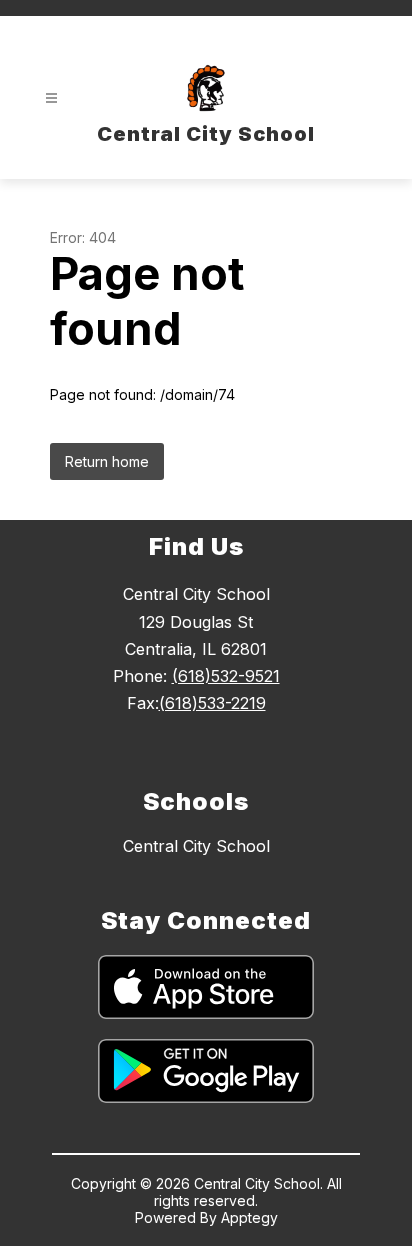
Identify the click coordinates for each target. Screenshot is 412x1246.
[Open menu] (51, 98)
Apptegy (249, 1217)
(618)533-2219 (212, 703)
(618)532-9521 (226, 676)
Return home (107, 461)
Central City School (196, 846)
